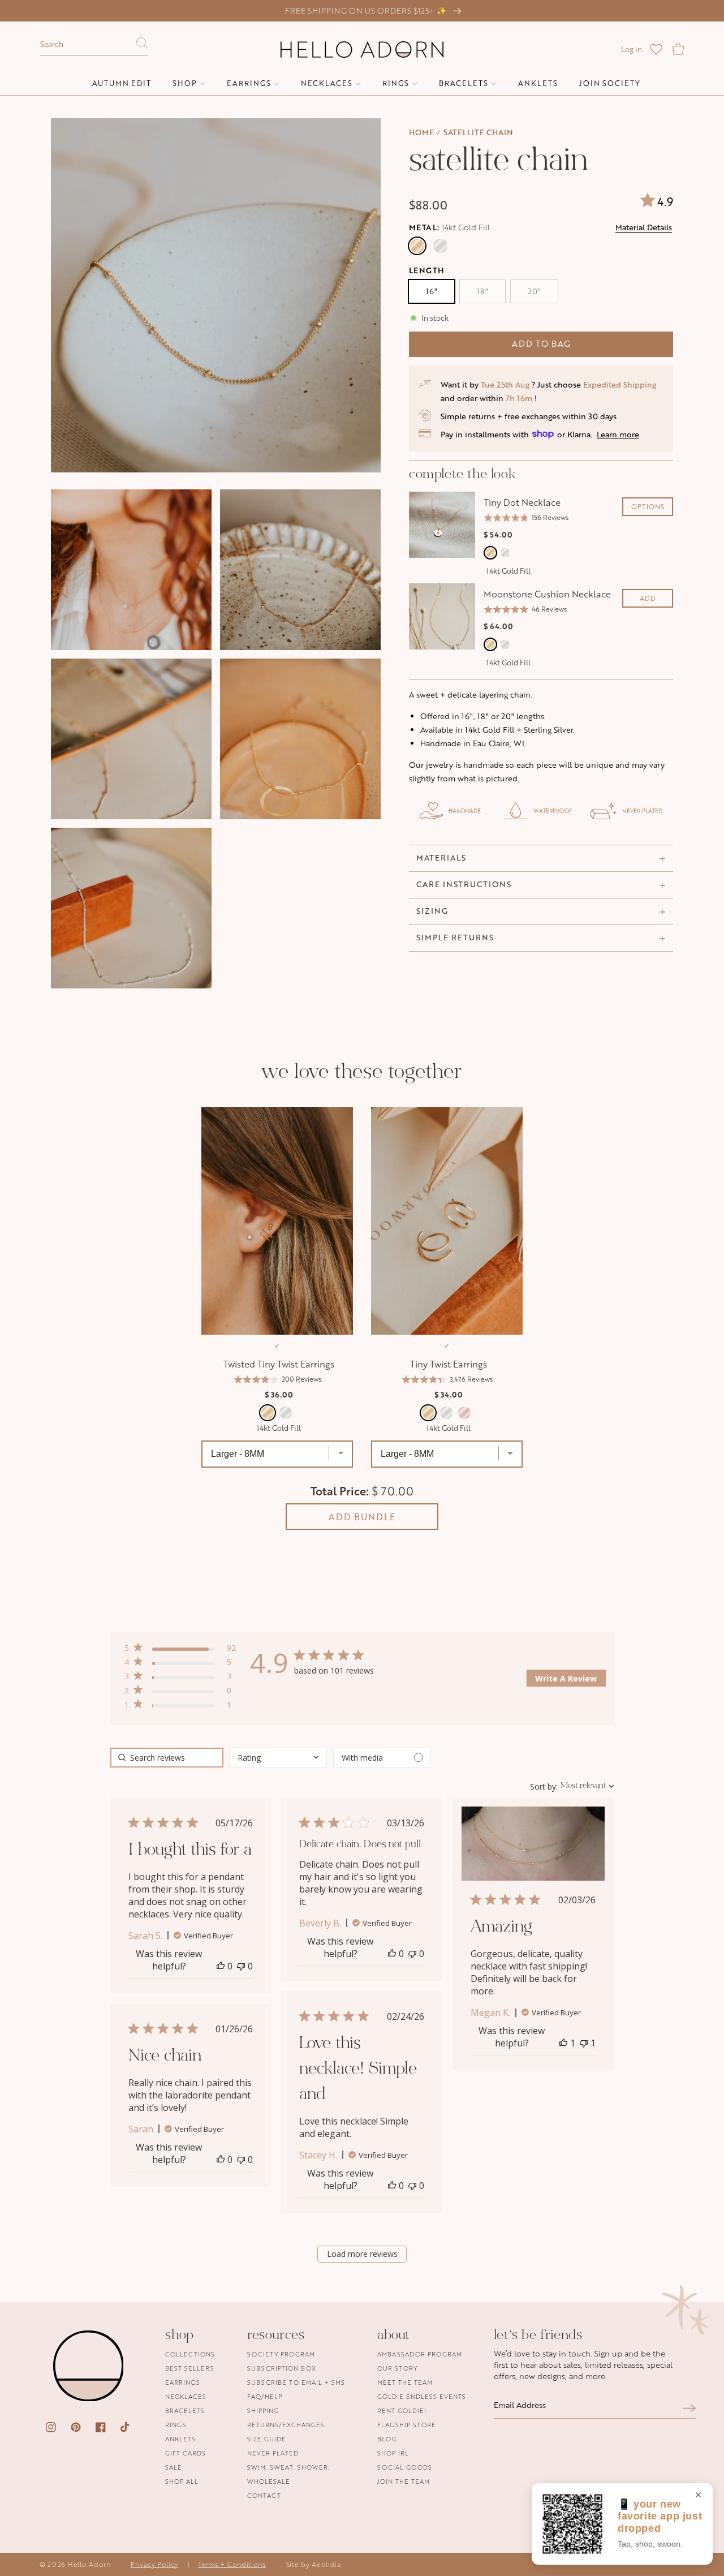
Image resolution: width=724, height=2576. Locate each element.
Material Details (644, 227)
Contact (264, 2495)
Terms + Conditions (232, 2564)
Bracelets (185, 2411)
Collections (190, 2354)
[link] (180, 1707)
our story (397, 2368)
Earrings (183, 2382)
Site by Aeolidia (314, 2564)
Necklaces (186, 2396)
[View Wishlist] (656, 49)
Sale (174, 2467)
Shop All (182, 2481)
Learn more (618, 434)
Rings (176, 2425)
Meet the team (405, 2382)
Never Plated (273, 2453)
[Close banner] (698, 2496)
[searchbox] (167, 1758)
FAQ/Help (265, 2396)
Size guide (267, 2439)
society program (281, 2354)
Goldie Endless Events (422, 2396)
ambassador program (420, 2354)
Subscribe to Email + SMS (296, 2382)
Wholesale (269, 2481)
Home (421, 132)
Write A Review (566, 1678)
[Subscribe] (689, 2408)
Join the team (404, 2481)
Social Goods (405, 2467)
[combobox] (94, 45)
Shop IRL (393, 2453)
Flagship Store (407, 2425)
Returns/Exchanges (286, 2425)
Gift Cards (186, 2453)
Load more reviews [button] (362, 2254)
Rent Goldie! (402, 2411)
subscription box (282, 2368)
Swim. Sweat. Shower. (288, 2467)
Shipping (263, 2411)
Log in (632, 49)
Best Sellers (190, 2368)
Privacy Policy (154, 2564)
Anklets (180, 2439)
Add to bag (541, 344)
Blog (387, 2439)
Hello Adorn (89, 2564)
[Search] (142, 46)
